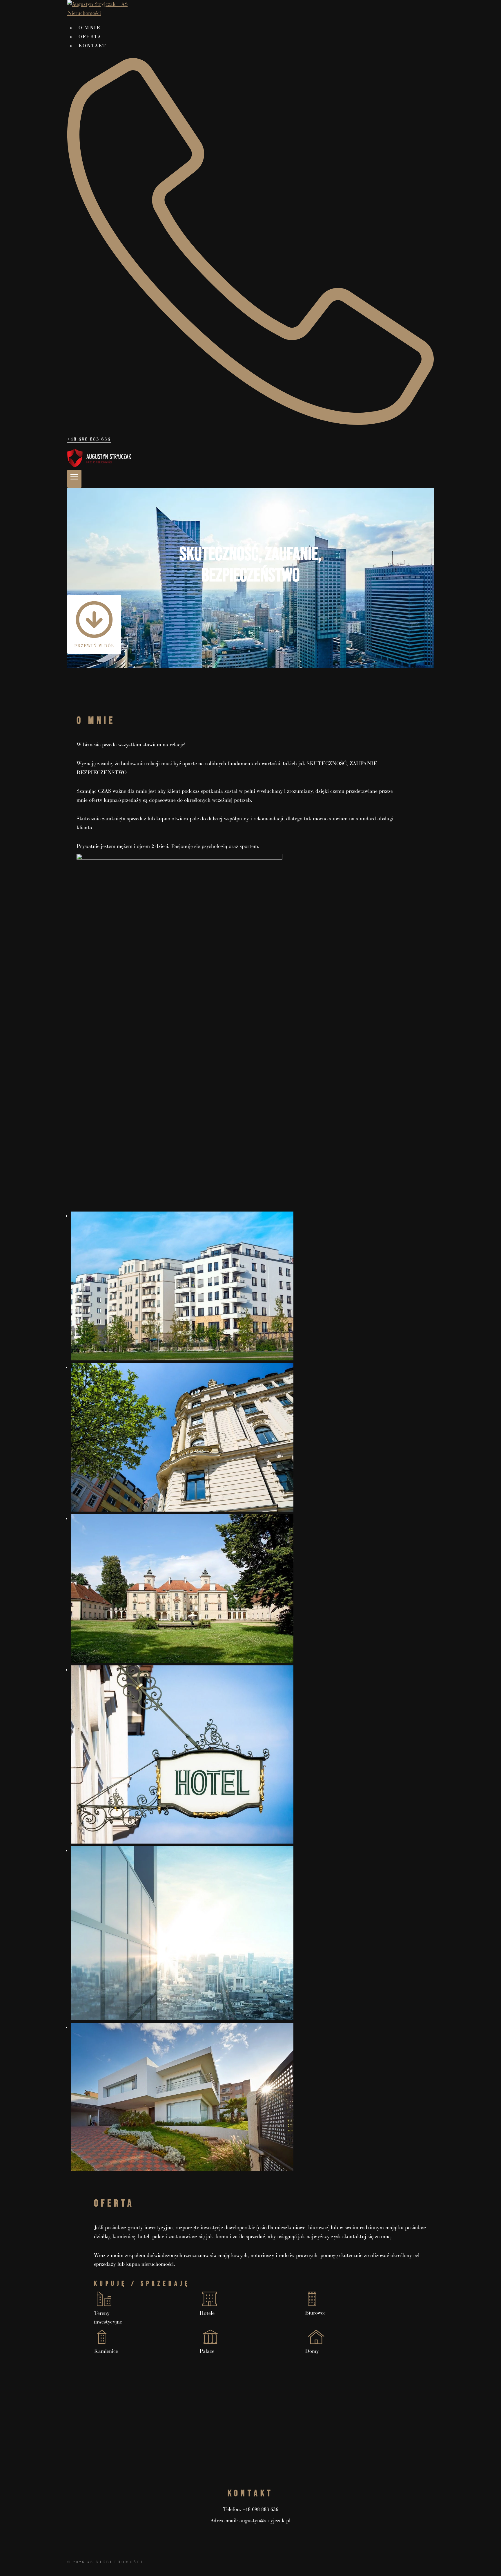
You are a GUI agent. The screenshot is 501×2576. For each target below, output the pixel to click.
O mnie (90, 28)
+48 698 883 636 (261, 2509)
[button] (251, 1286)
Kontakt (92, 46)
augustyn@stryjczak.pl (265, 2521)
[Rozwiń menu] (74, 479)
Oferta (90, 37)
